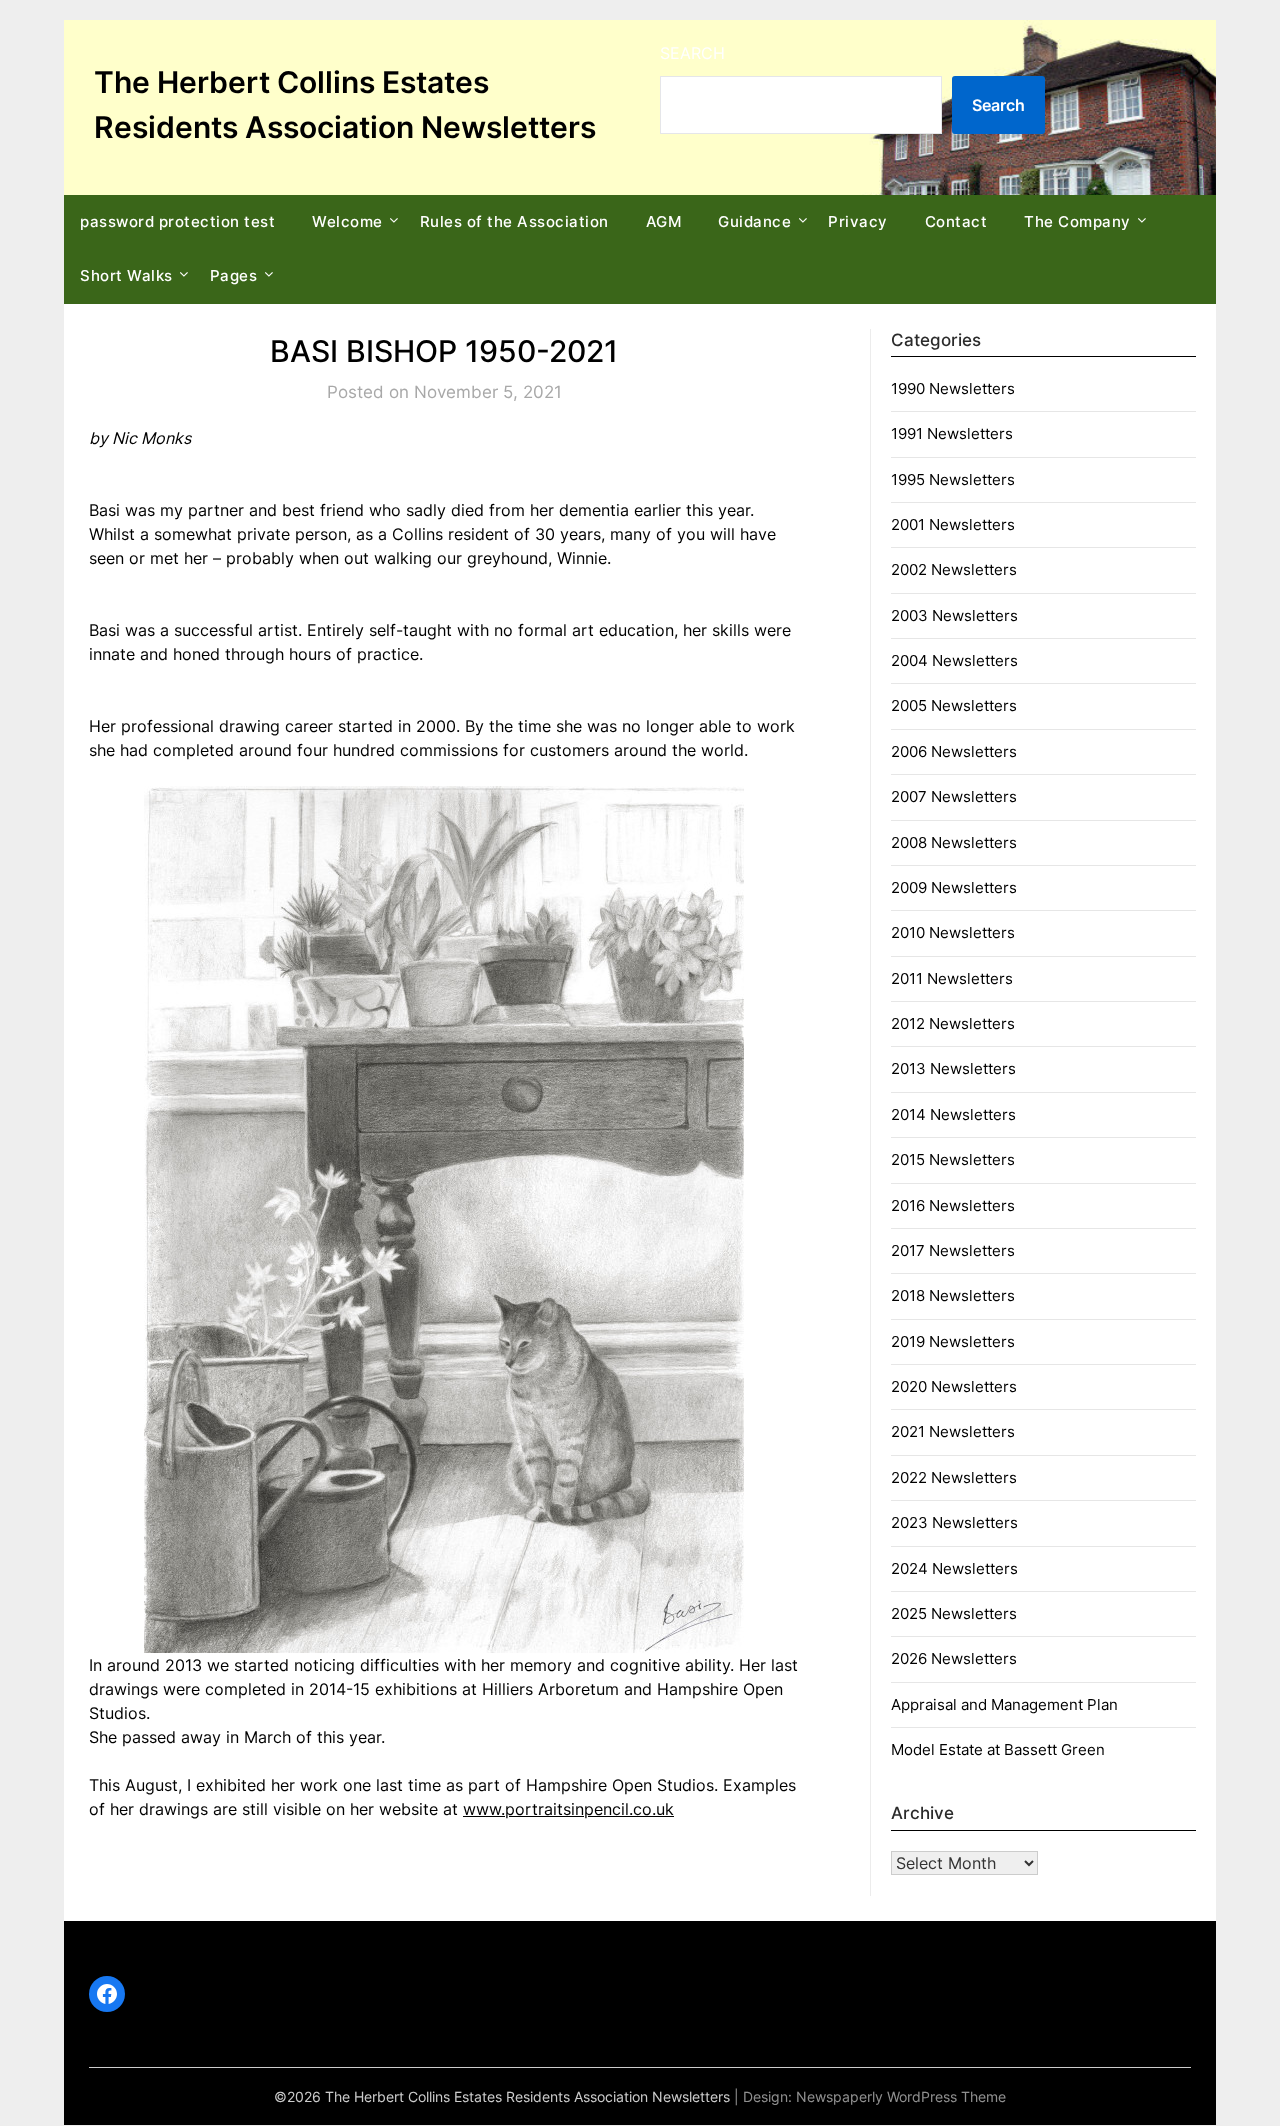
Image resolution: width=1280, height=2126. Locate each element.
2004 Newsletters (954, 660)
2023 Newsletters (954, 1522)
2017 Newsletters (953, 1250)
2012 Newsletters (953, 1023)
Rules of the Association (514, 221)
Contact (956, 221)
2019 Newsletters (953, 1341)
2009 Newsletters (954, 887)
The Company (1077, 221)
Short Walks (126, 275)
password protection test (177, 221)
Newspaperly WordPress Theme (901, 2096)
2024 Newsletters (954, 1568)
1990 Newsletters (953, 388)
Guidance (754, 221)
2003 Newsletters (954, 615)
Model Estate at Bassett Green (998, 1749)
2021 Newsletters (953, 1431)
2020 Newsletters (954, 1386)
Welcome (347, 221)
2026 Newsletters (954, 1658)
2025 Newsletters (954, 1613)
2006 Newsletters (954, 751)
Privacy (858, 221)
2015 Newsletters (953, 1159)
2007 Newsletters (954, 796)
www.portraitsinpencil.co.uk (568, 1809)
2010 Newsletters (953, 932)
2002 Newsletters (954, 569)
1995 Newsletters (953, 479)
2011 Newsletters (952, 978)
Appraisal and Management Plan (1004, 1704)
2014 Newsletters (953, 1114)
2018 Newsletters (953, 1295)
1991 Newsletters (952, 433)
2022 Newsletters (954, 1477)
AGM (664, 221)
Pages (234, 275)
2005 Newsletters (954, 705)
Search (692, 53)
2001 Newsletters (953, 524)
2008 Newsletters (954, 842)
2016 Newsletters (953, 1205)
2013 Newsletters (953, 1068)
